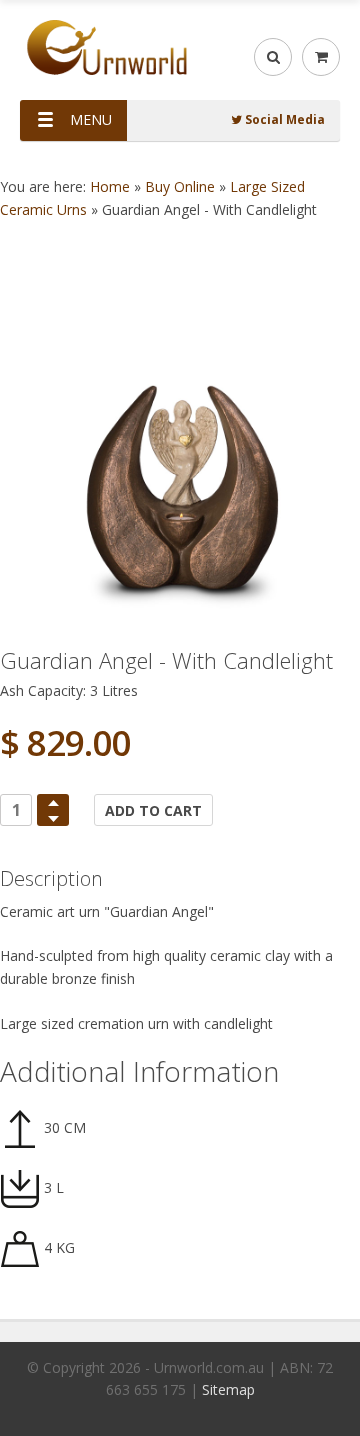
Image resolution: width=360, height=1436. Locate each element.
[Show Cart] (321, 57)
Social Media (283, 119)
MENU (91, 119)
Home (110, 186)
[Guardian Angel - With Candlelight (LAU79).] (180, 454)
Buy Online (180, 186)
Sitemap (228, 1389)
